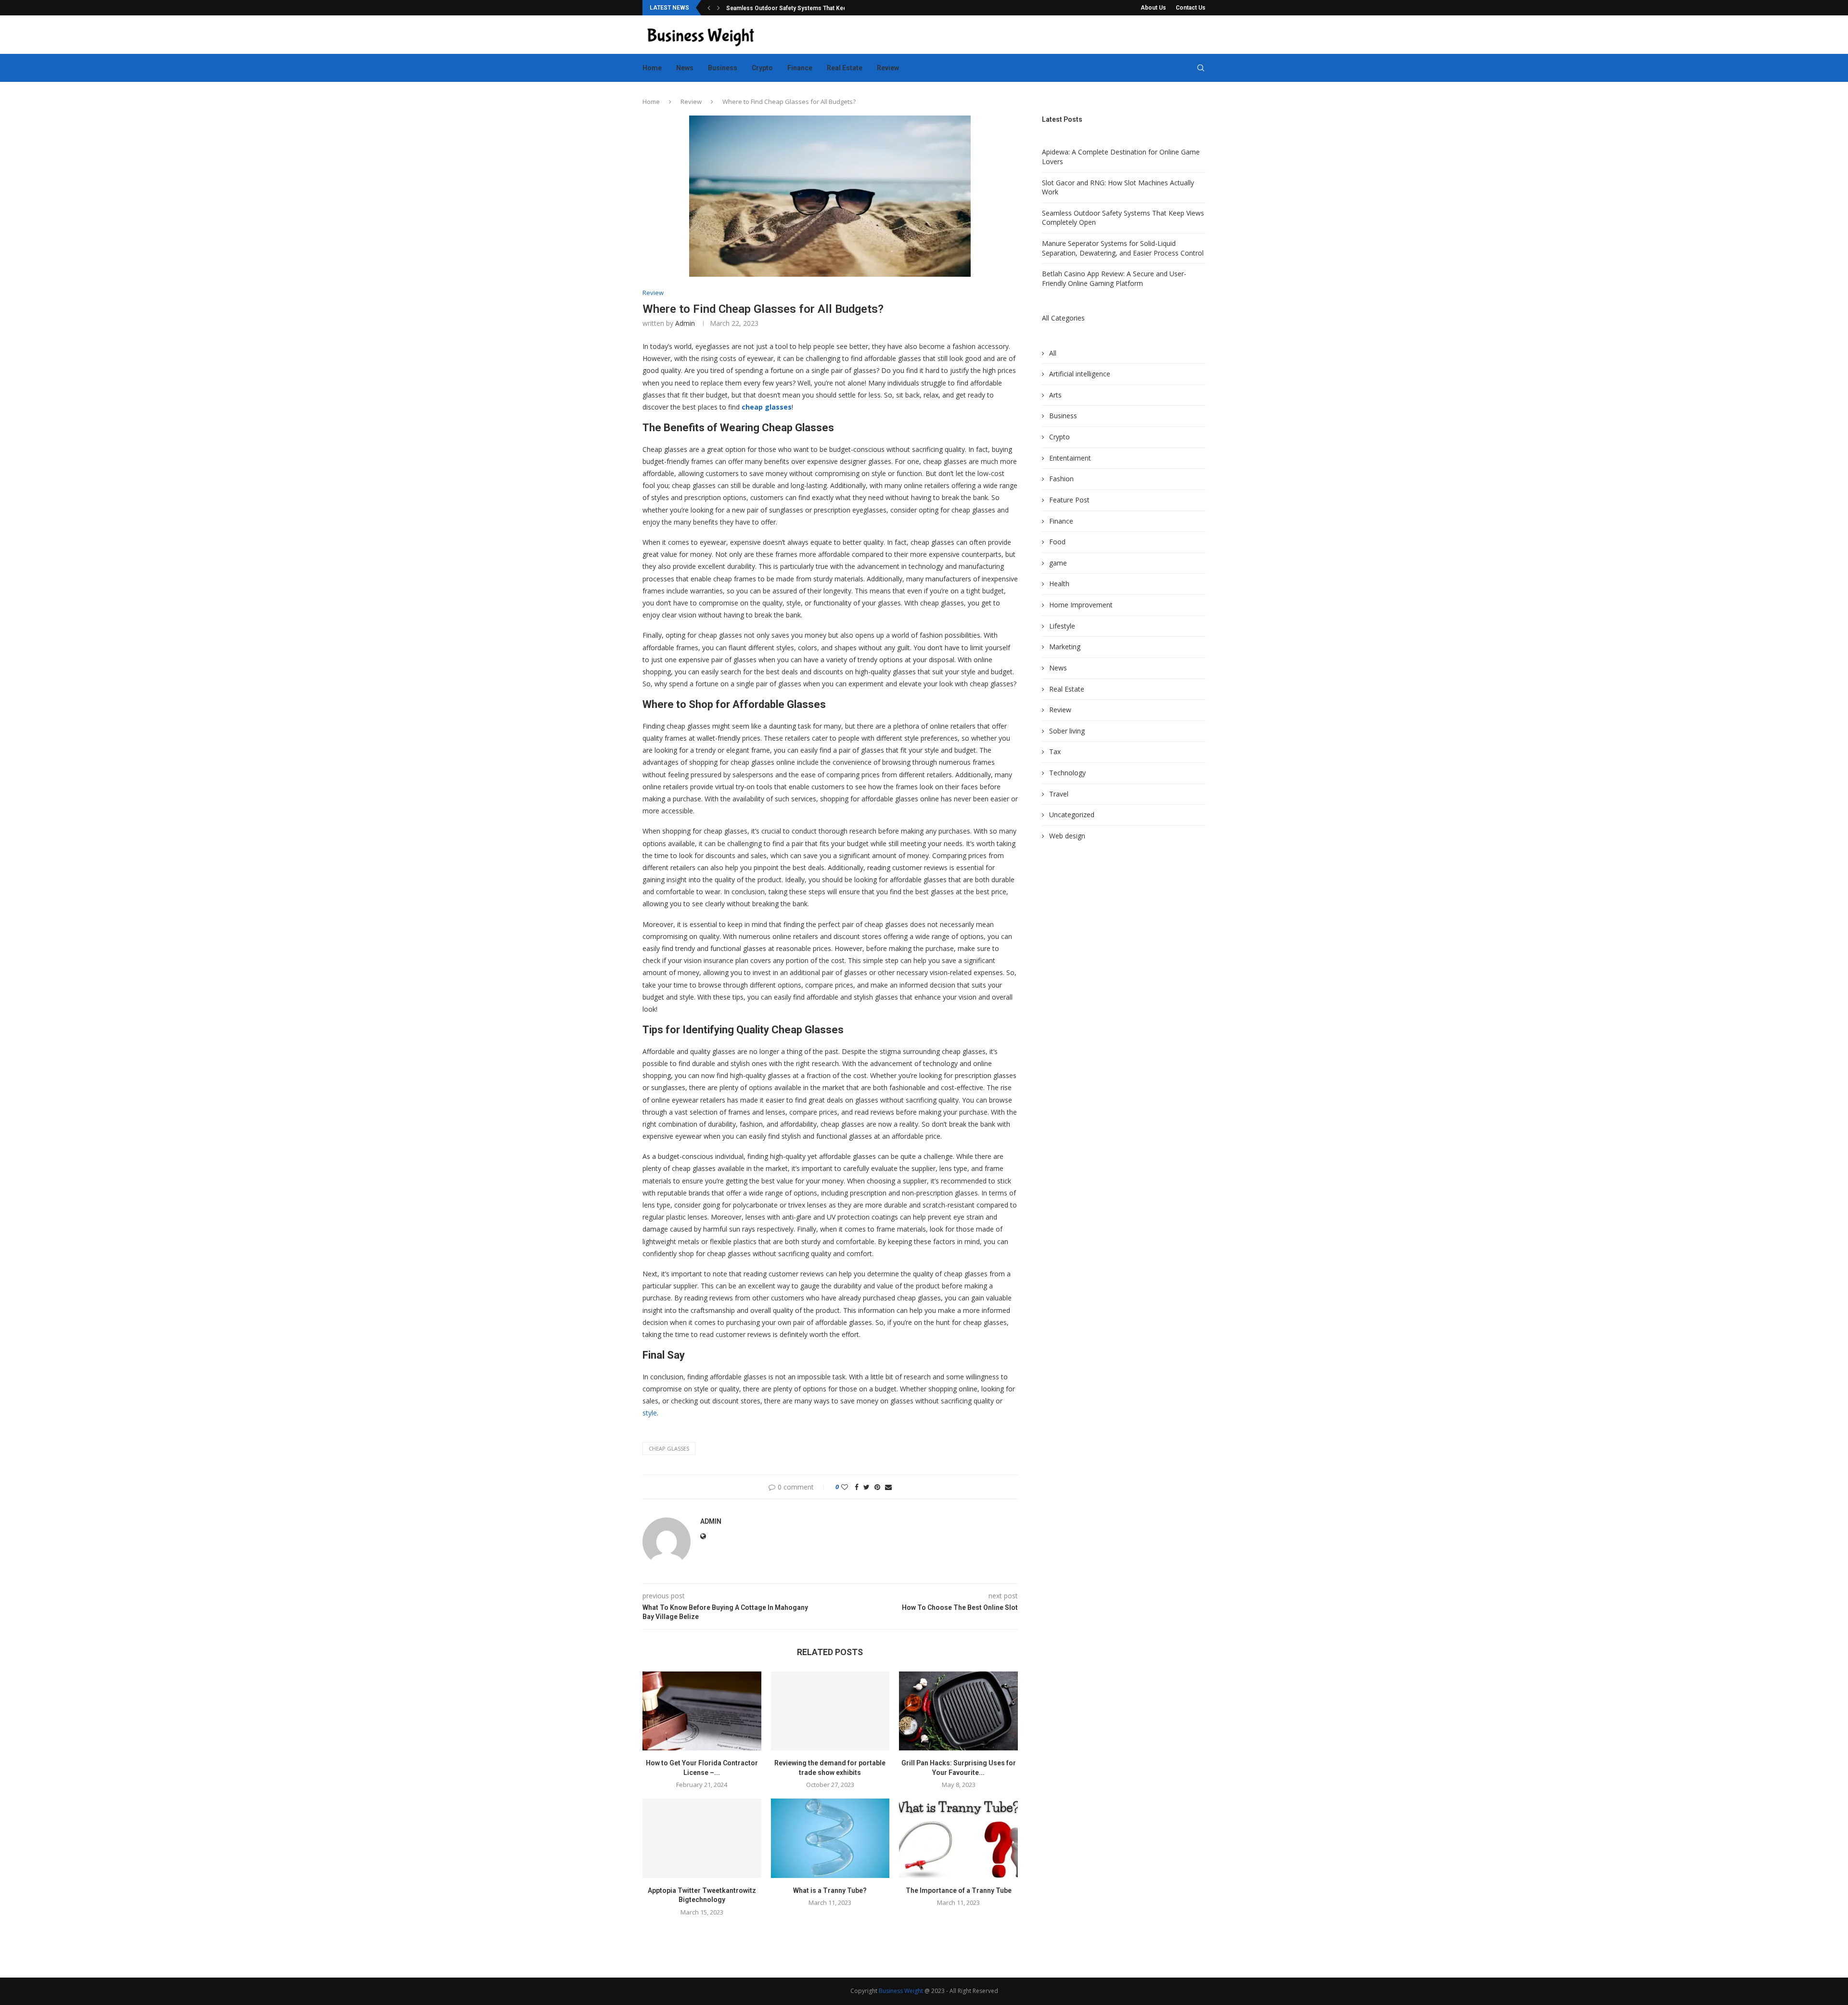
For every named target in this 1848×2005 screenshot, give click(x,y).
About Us (1153, 8)
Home (652, 68)
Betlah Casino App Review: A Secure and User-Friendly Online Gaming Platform (1114, 278)
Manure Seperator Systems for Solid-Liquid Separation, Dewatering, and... (826, 8)
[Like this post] (845, 1487)
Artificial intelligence (1080, 374)
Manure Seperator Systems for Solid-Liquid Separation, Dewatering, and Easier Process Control (1123, 248)
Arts (1055, 395)
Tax (1055, 752)
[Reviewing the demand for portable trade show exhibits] (830, 1711)
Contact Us (1191, 8)
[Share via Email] (888, 1487)
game (1058, 563)
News (685, 68)
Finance (800, 68)
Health (1059, 584)
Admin (685, 323)
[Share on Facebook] (857, 1487)
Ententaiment (1070, 458)
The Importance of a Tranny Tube (959, 1890)
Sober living (1067, 731)
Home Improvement (1081, 605)
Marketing (1065, 647)
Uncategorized (1072, 815)
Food (1057, 542)
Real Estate (845, 68)
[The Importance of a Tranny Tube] (958, 1838)
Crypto (762, 68)
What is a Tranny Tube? (830, 1890)
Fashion (1061, 479)
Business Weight (901, 1991)
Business (723, 68)
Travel (1059, 794)
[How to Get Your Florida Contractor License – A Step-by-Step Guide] (702, 1711)
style (650, 1413)
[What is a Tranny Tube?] (830, 1838)
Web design (1067, 836)
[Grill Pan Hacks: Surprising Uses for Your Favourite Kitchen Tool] (958, 1711)
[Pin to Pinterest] (877, 1487)
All (1053, 353)
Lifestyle (1062, 626)
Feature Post (1069, 500)
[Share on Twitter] (866, 1487)
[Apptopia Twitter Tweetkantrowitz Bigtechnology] (702, 1838)
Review (888, 68)
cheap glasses (669, 1448)
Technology (1067, 773)
